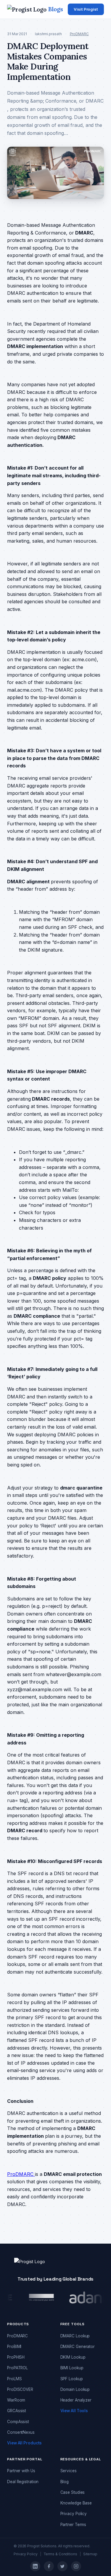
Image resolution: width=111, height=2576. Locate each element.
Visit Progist (86, 9)
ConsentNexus (21, 2432)
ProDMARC (79, 34)
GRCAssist (17, 2411)
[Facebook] (49, 2566)
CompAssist (18, 2422)
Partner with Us (21, 2471)
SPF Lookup (72, 2379)
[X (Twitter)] (62, 2566)
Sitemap (90, 2554)
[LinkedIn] (35, 2566)
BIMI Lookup (72, 2368)
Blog (65, 2482)
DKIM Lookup (73, 2357)
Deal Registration (23, 2482)
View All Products (24, 2443)
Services (69, 2471)
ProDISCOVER (20, 2389)
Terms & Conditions (60, 2554)
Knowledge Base (76, 2503)
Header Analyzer (76, 2400)
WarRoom (16, 2400)
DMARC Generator (78, 2347)
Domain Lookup (75, 2389)
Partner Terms (73, 2525)
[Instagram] (76, 2566)
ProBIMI (14, 2347)
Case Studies (73, 2492)
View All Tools (74, 2411)
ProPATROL (17, 2368)
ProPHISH (16, 2357)
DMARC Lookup (75, 2336)
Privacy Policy (74, 2514)
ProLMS (14, 2379)
